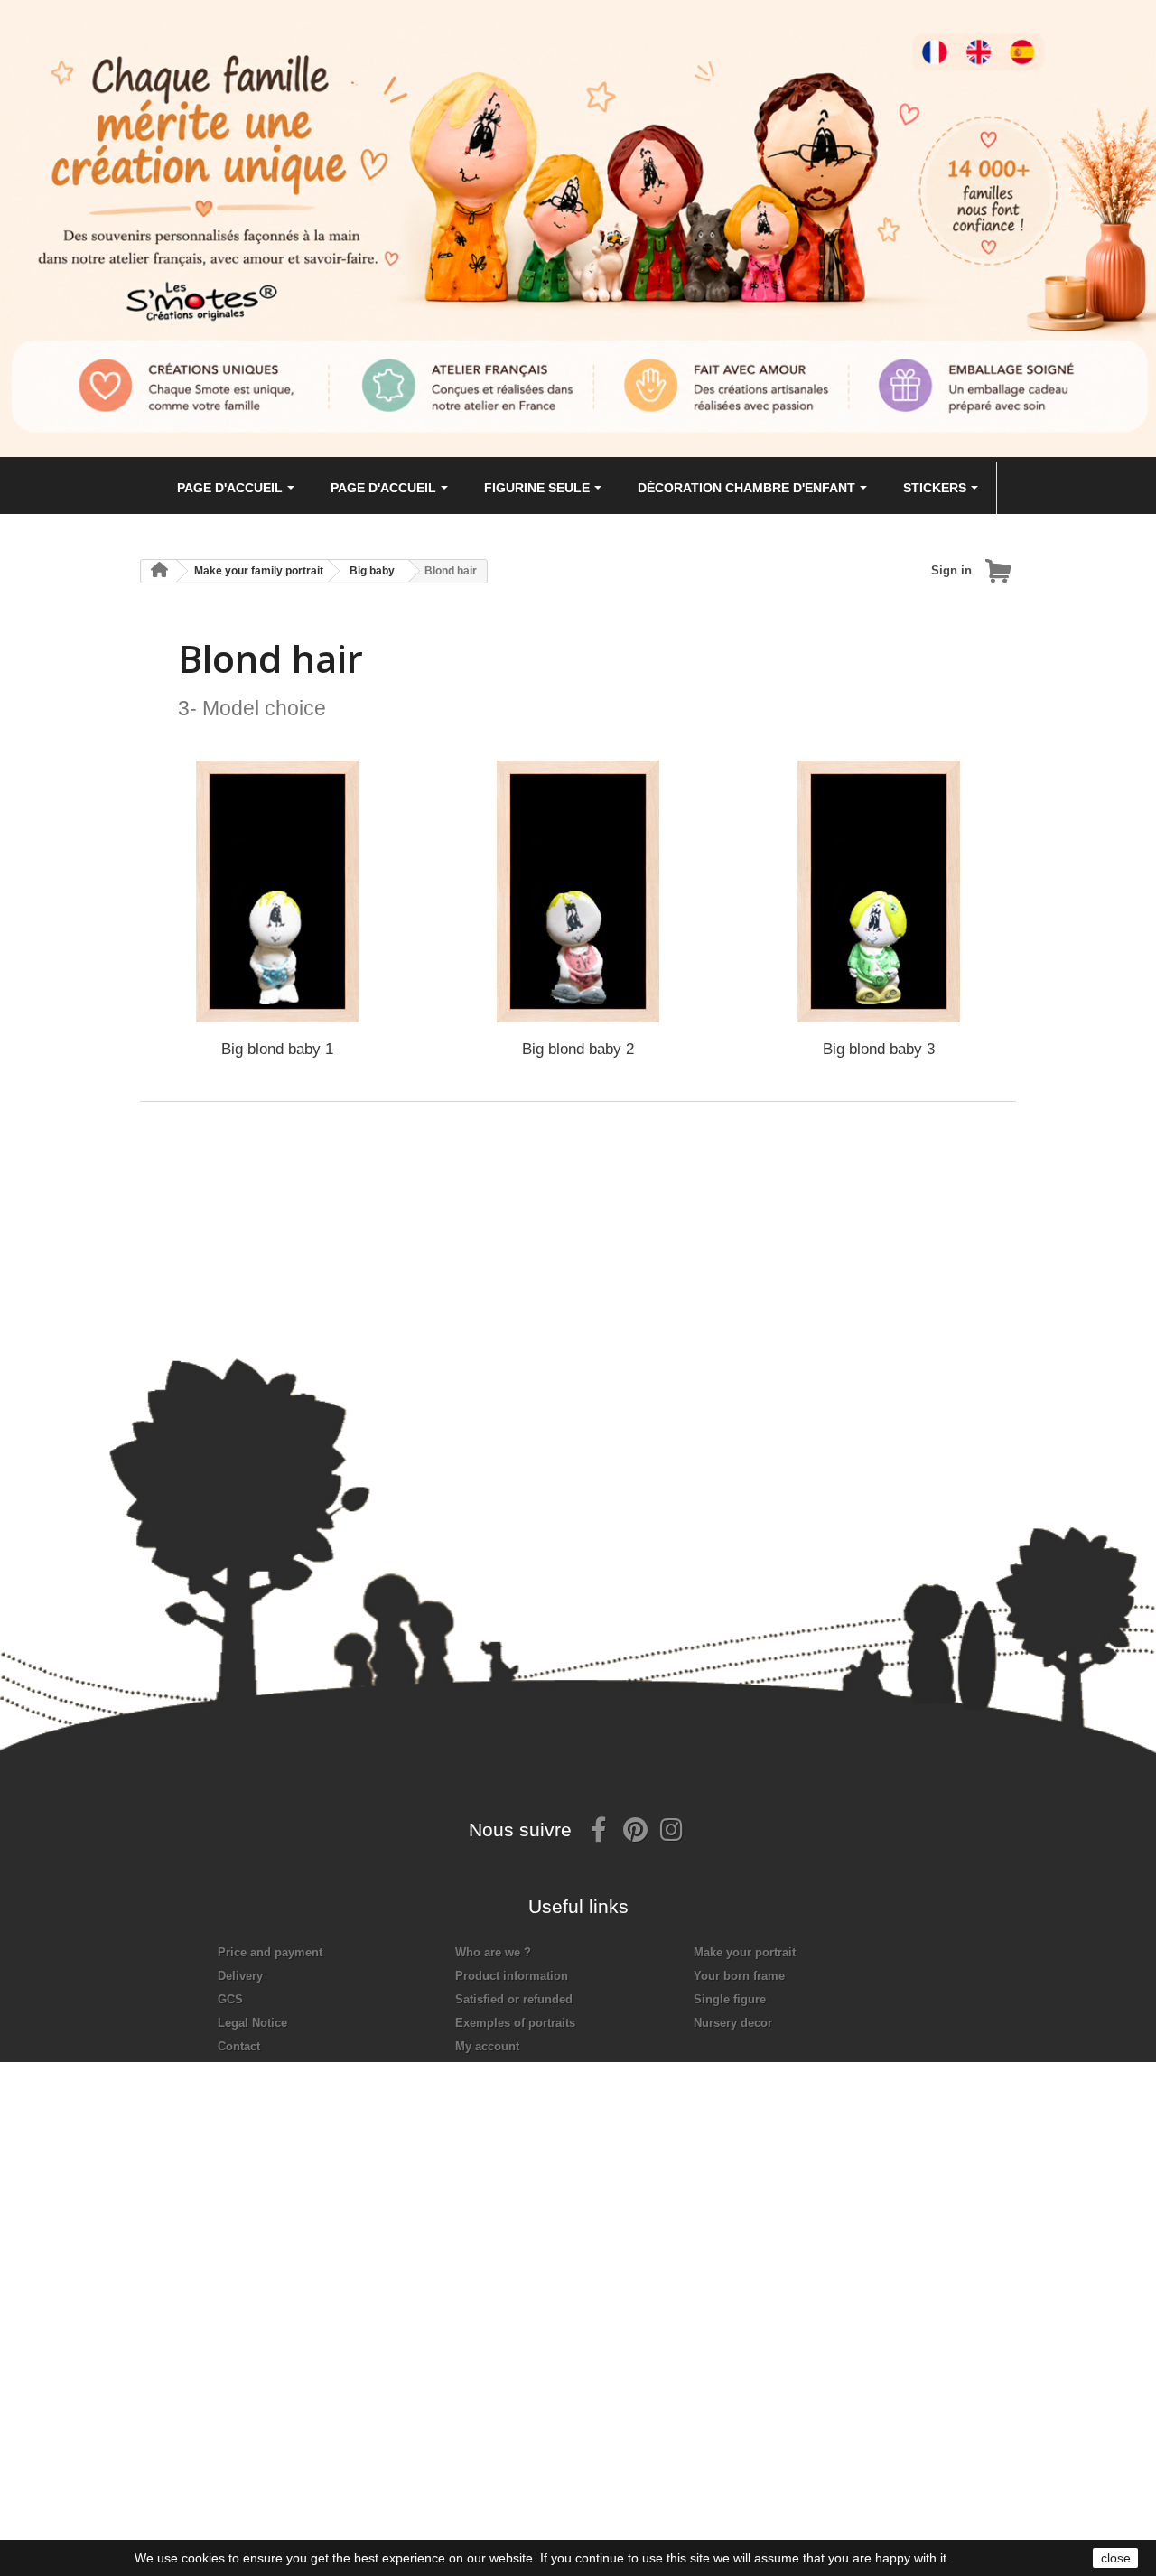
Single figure (730, 1999)
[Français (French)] (943, 39)
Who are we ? (493, 1952)
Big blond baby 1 (277, 1049)
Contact (239, 2046)
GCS (230, 1999)
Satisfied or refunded (514, 1999)
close (1116, 2558)
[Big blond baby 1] (277, 891)
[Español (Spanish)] (1038, 39)
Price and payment (270, 1952)
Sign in (951, 570)
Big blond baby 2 (578, 1049)
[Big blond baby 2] (578, 891)
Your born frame (739, 1976)
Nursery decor (733, 2023)
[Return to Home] (159, 571)
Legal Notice (252, 2023)
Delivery (240, 1976)
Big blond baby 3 (879, 1049)
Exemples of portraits (515, 2023)
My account (487, 2046)
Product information (512, 1976)
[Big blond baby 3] (879, 891)
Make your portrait (745, 1952)
